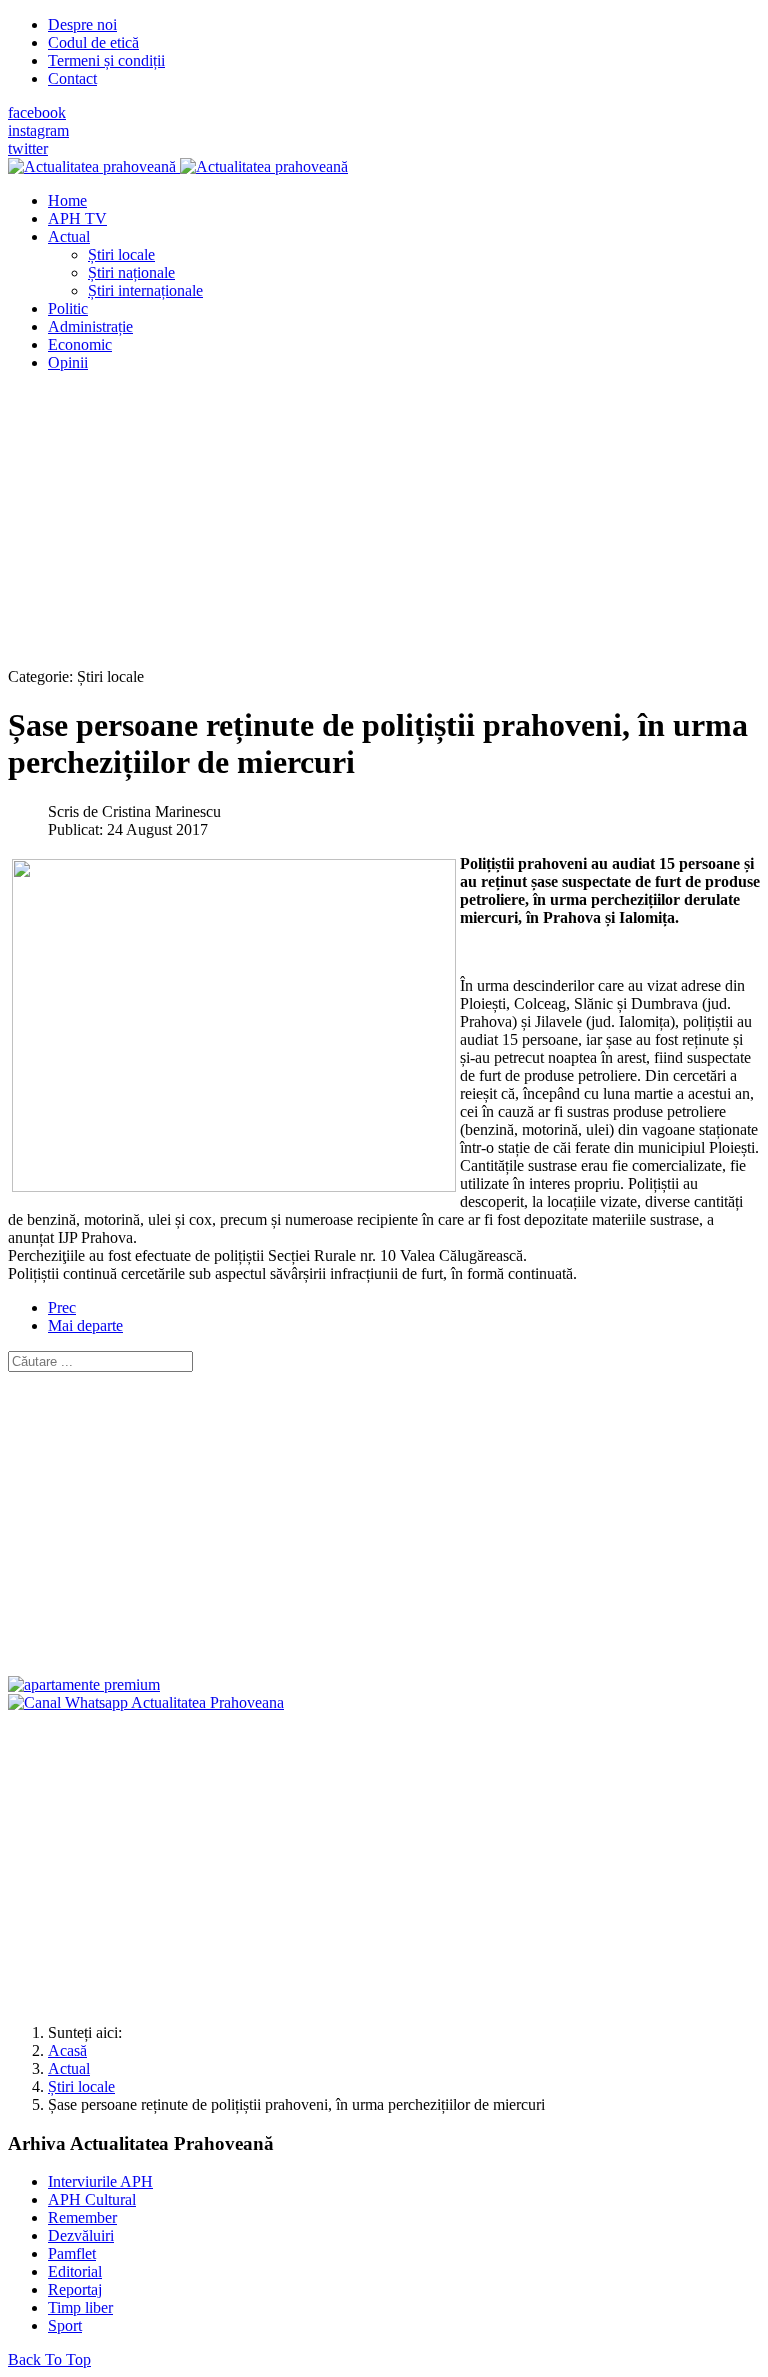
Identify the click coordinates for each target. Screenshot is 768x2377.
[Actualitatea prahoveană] (178, 166)
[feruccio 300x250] (84, 1684)
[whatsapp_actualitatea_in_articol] (146, 1702)
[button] (69, 236)
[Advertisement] (384, 528)
